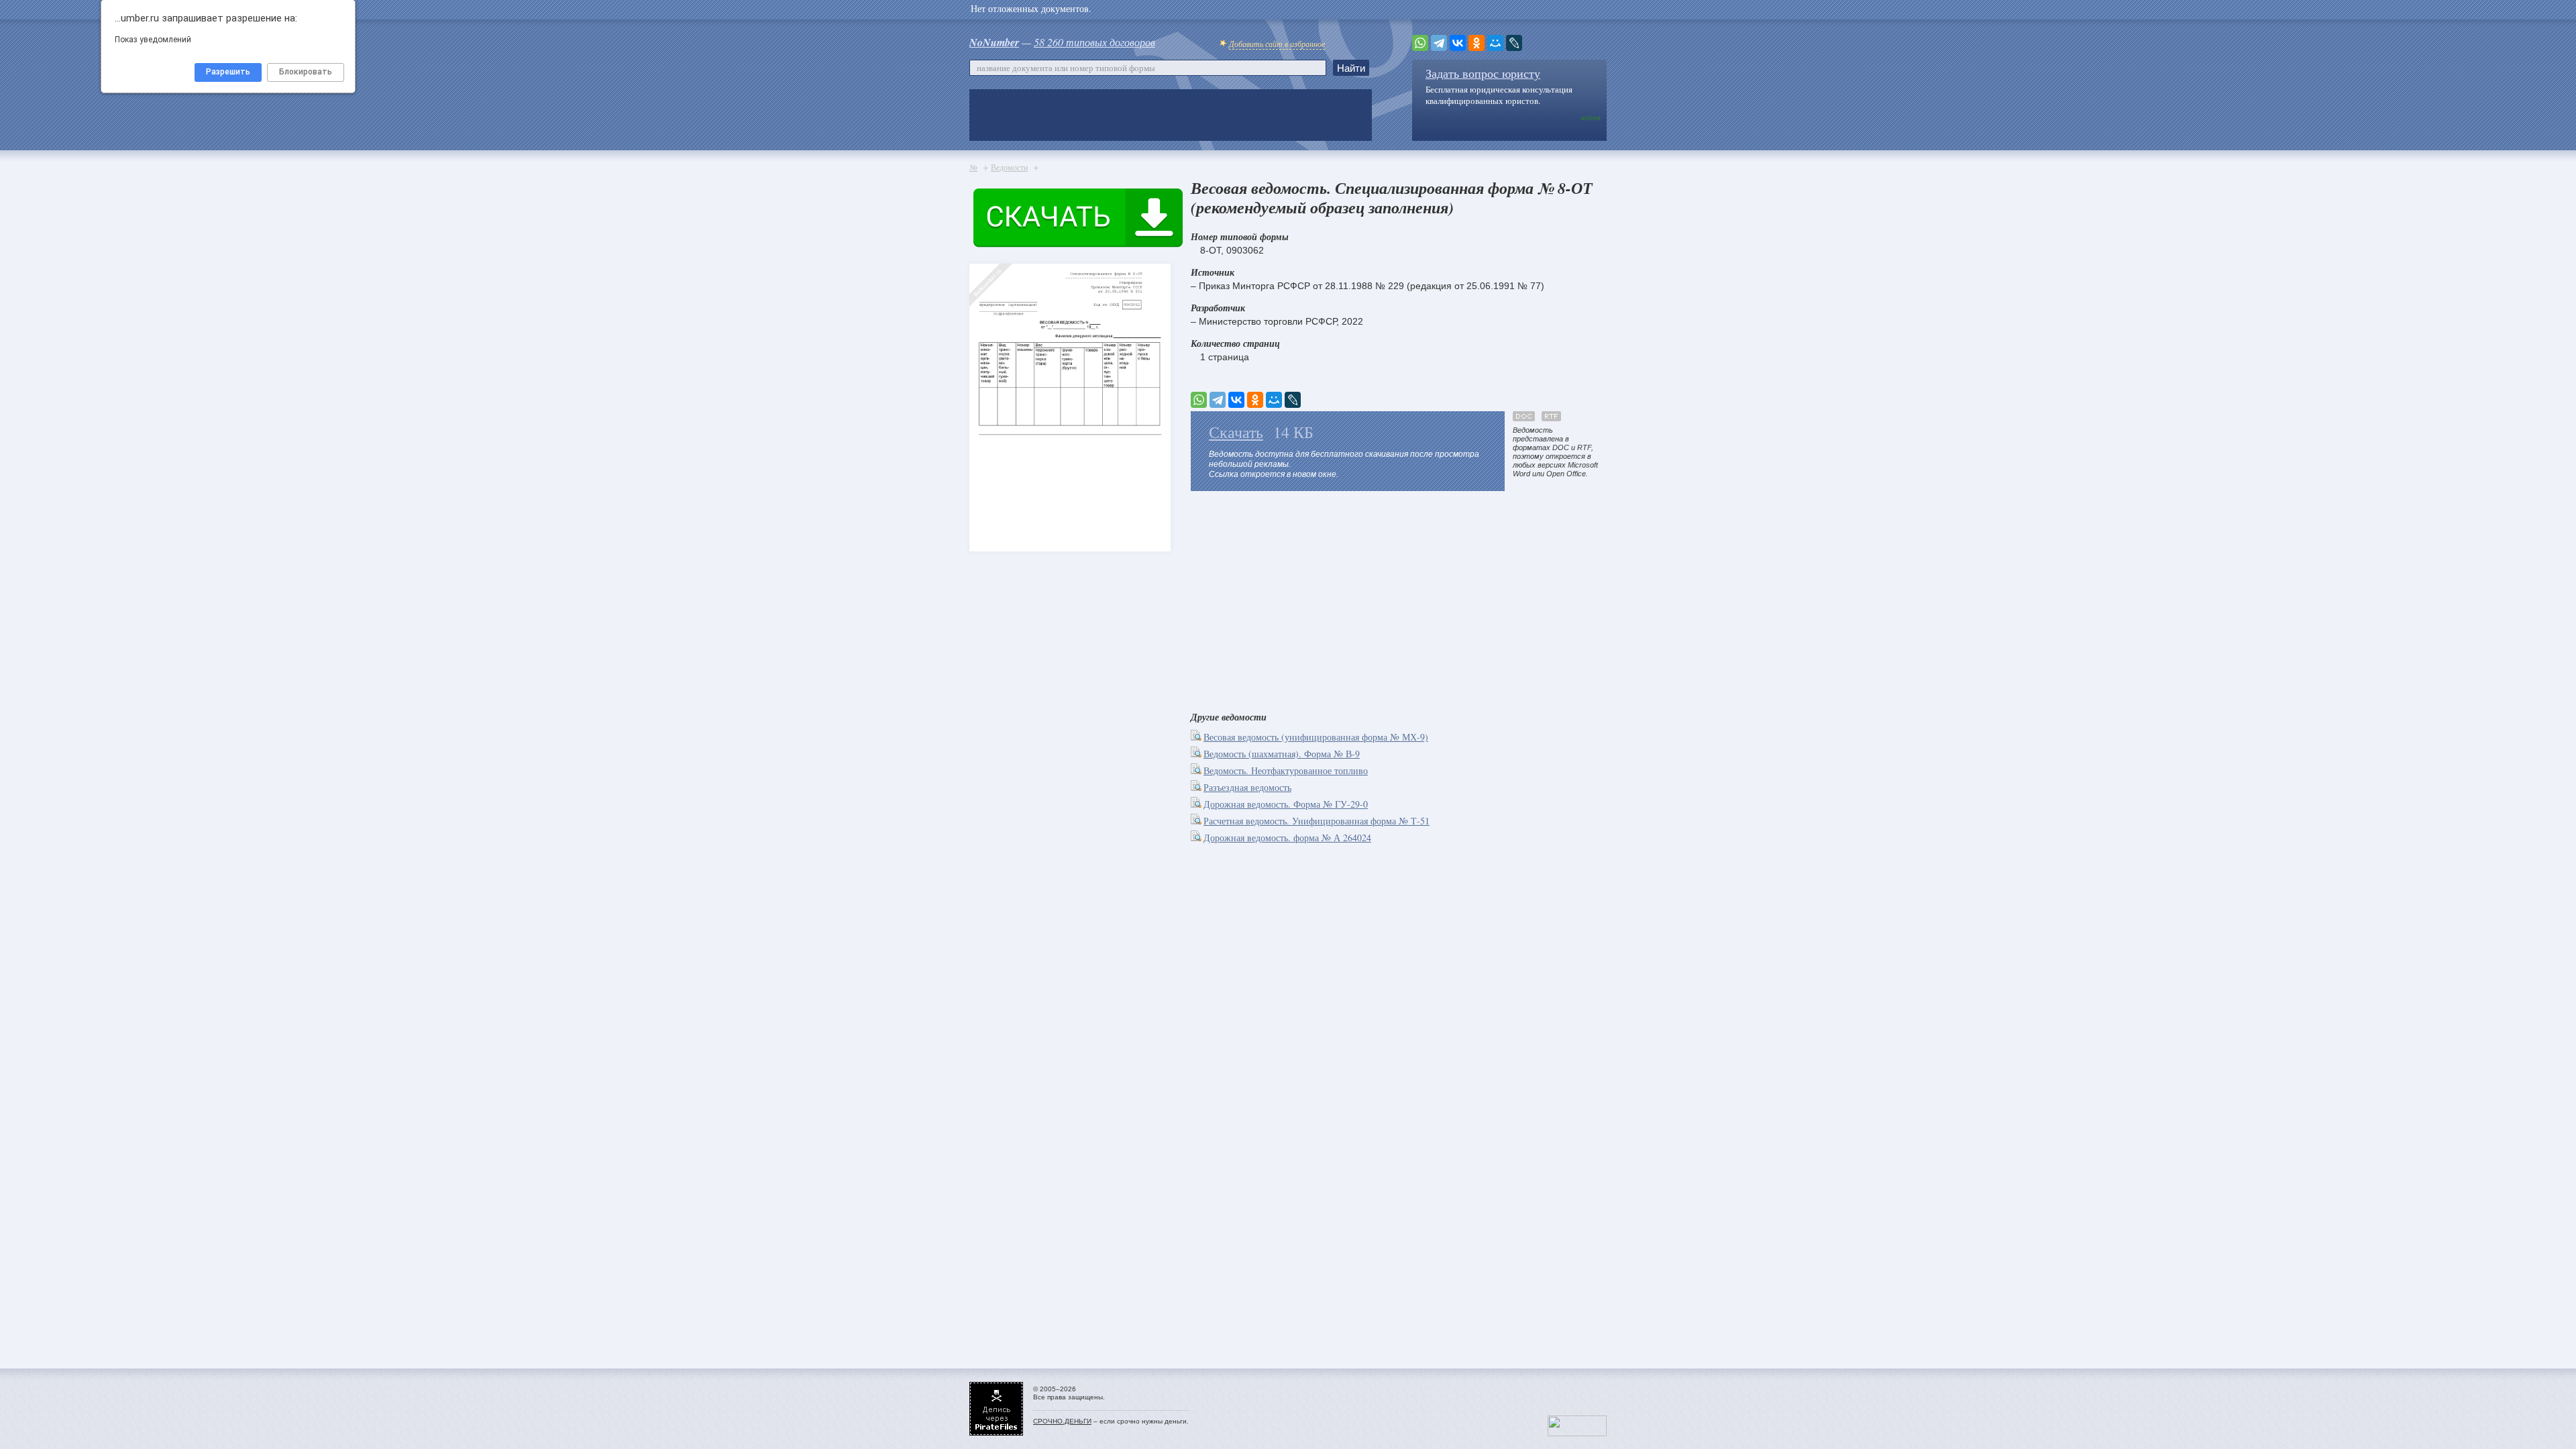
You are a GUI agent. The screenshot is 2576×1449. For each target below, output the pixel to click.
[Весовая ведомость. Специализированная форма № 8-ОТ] (993, 383)
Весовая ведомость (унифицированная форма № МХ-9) (1316, 737)
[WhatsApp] (1420, 43)
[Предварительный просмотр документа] (1197, 737)
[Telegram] (1439, 43)
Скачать (1236, 432)
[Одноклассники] (1477, 43)
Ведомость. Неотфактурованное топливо (1286, 770)
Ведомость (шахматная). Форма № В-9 (1282, 754)
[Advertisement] (1399, 598)
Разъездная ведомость (1247, 787)
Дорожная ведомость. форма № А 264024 (1287, 838)
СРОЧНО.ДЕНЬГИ (1062, 1421)
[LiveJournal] (1514, 43)
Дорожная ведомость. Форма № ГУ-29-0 (1286, 804)
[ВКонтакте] (1458, 43)
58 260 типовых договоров (1094, 42)
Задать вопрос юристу (1483, 73)
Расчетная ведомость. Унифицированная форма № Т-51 (1317, 821)
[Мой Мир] (1495, 43)
